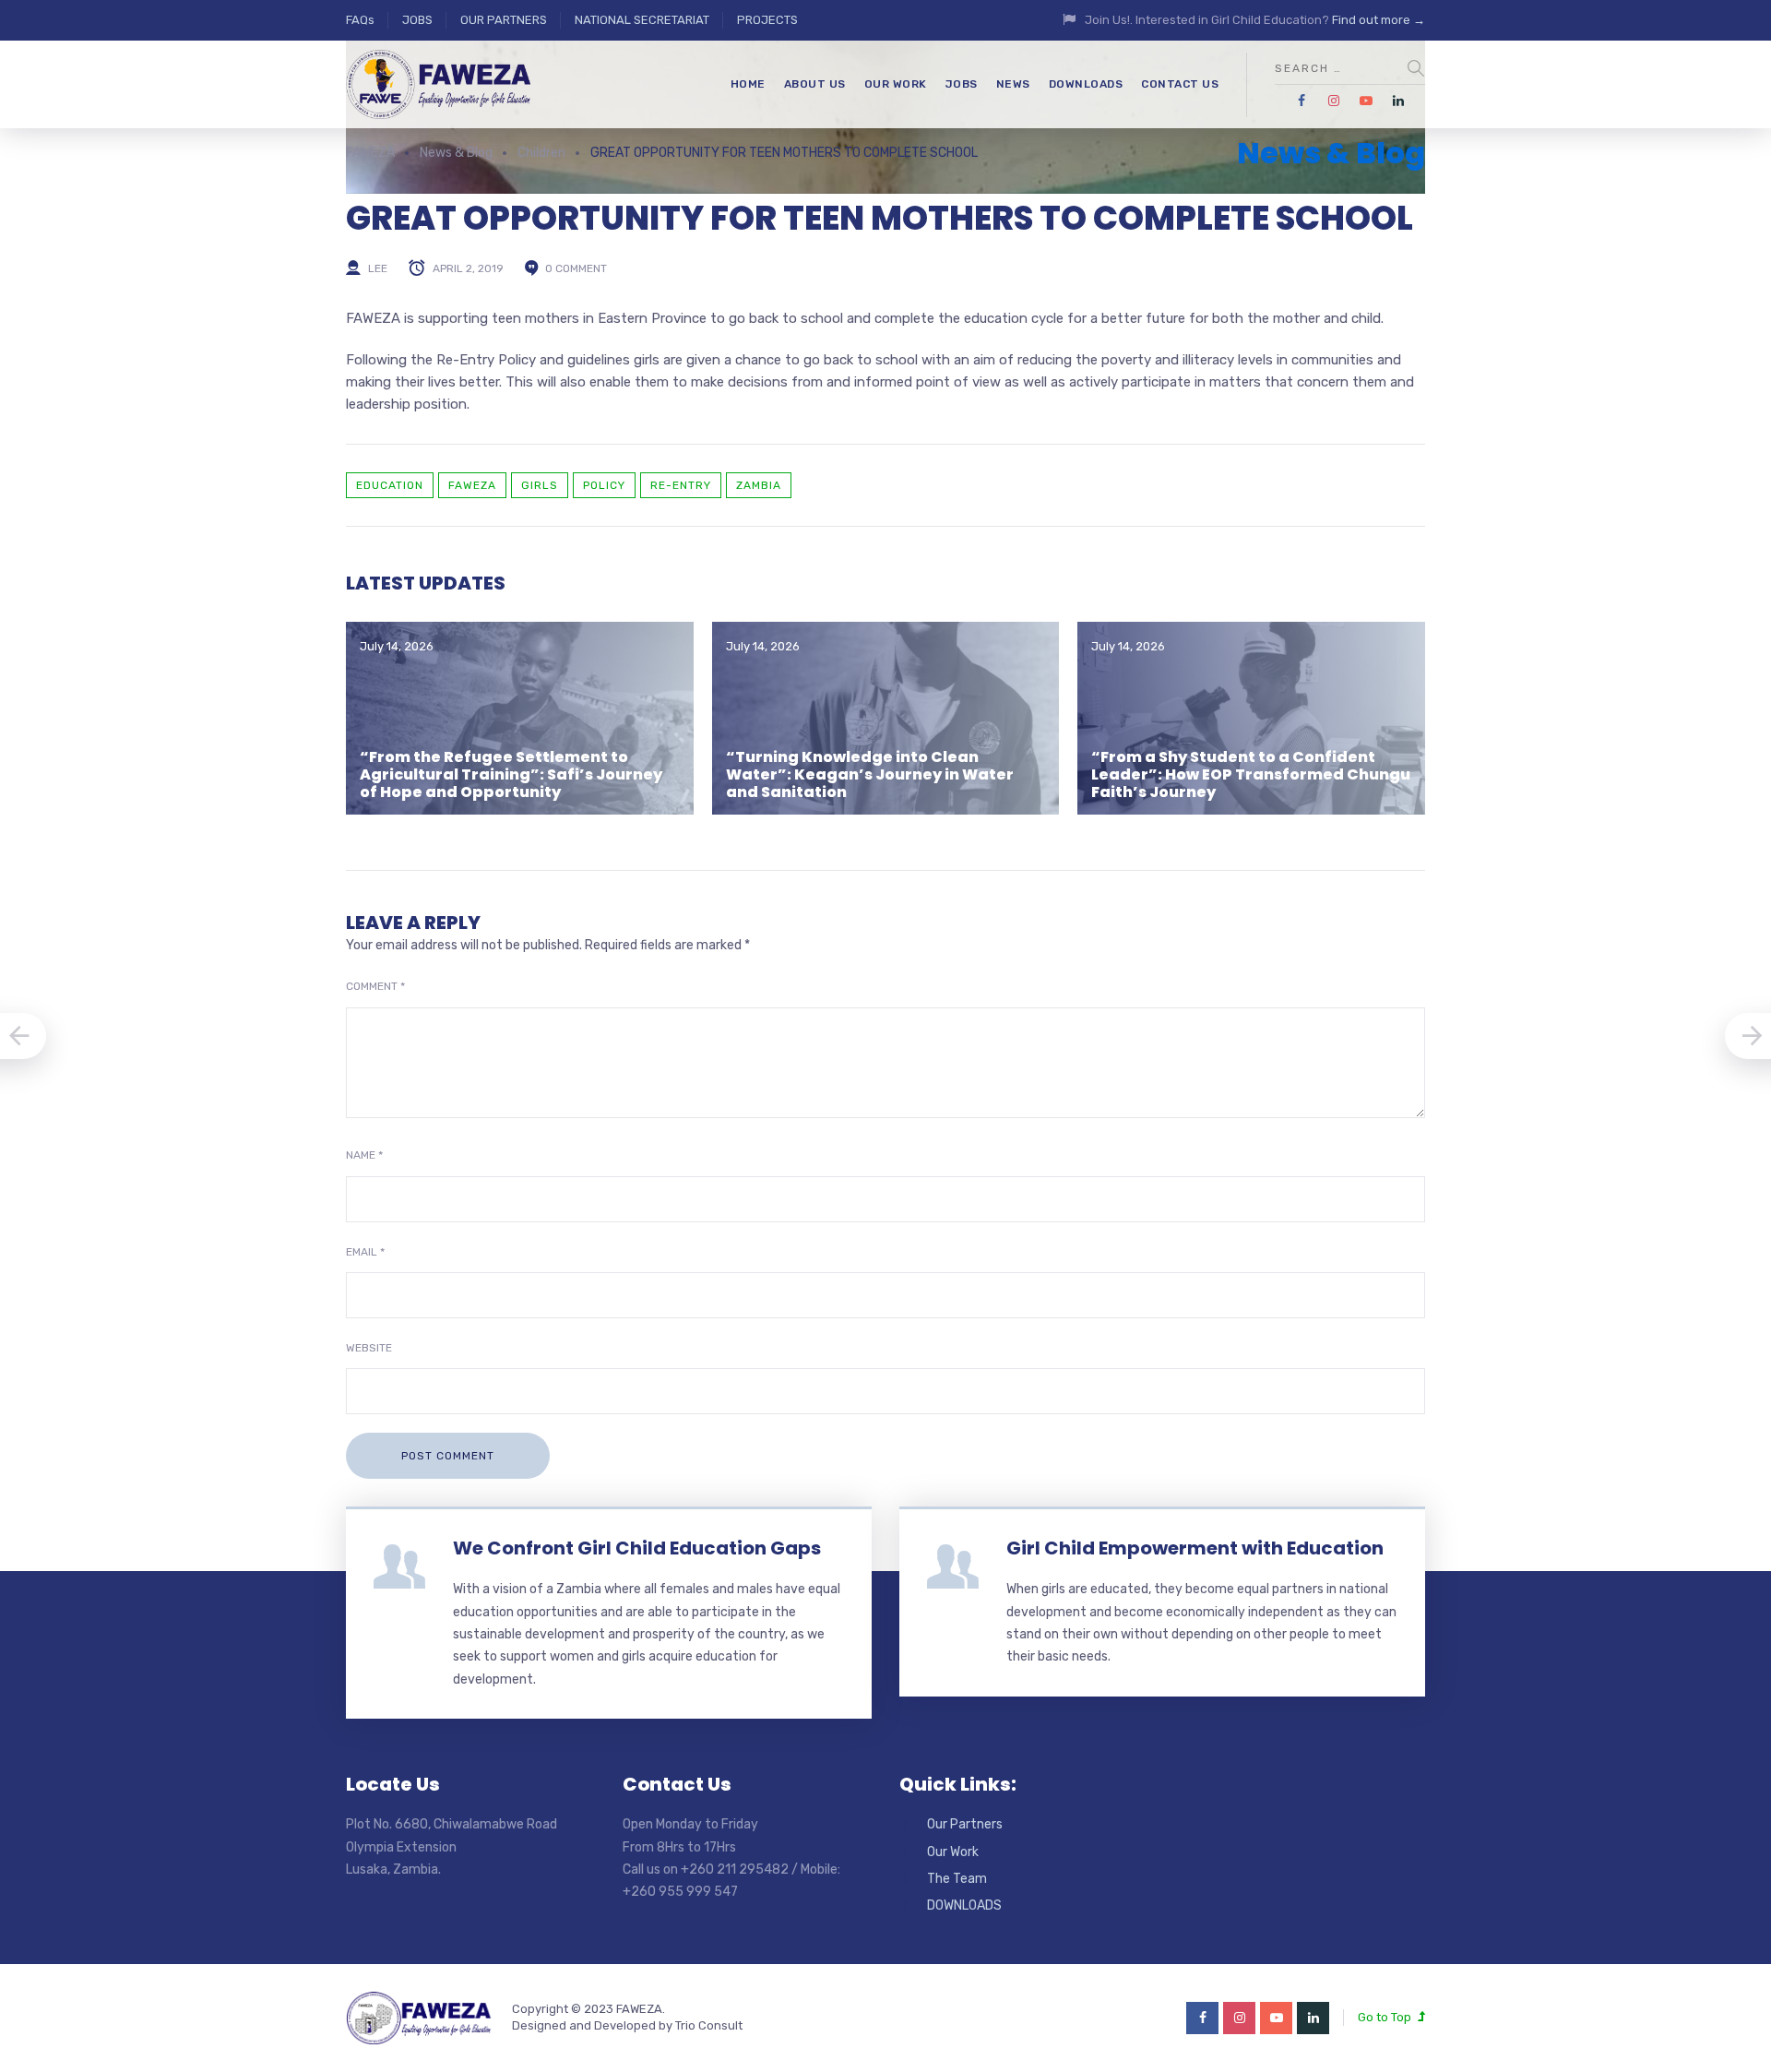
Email (365, 1252)
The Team (957, 1879)
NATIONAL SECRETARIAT (642, 20)
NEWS (1013, 84)
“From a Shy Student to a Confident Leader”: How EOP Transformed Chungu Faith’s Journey (1251, 774)
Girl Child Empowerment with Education (1195, 1548)
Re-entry (681, 485)
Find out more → (1379, 20)
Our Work (953, 1852)
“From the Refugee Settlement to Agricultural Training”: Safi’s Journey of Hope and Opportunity (511, 774)
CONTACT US (1180, 84)
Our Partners (965, 1824)
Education (390, 485)
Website (369, 1348)
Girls (540, 485)
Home (748, 84)
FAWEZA (472, 485)
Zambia (759, 485)
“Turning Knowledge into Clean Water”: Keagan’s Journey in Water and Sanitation (870, 774)
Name (364, 1155)
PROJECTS (767, 20)
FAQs (360, 20)
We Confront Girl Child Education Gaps (637, 1548)
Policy (604, 485)
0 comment (576, 268)
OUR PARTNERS (504, 20)
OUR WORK (896, 84)
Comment (375, 986)
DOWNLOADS (1086, 84)
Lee (378, 268)
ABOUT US (815, 84)
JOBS (417, 20)
